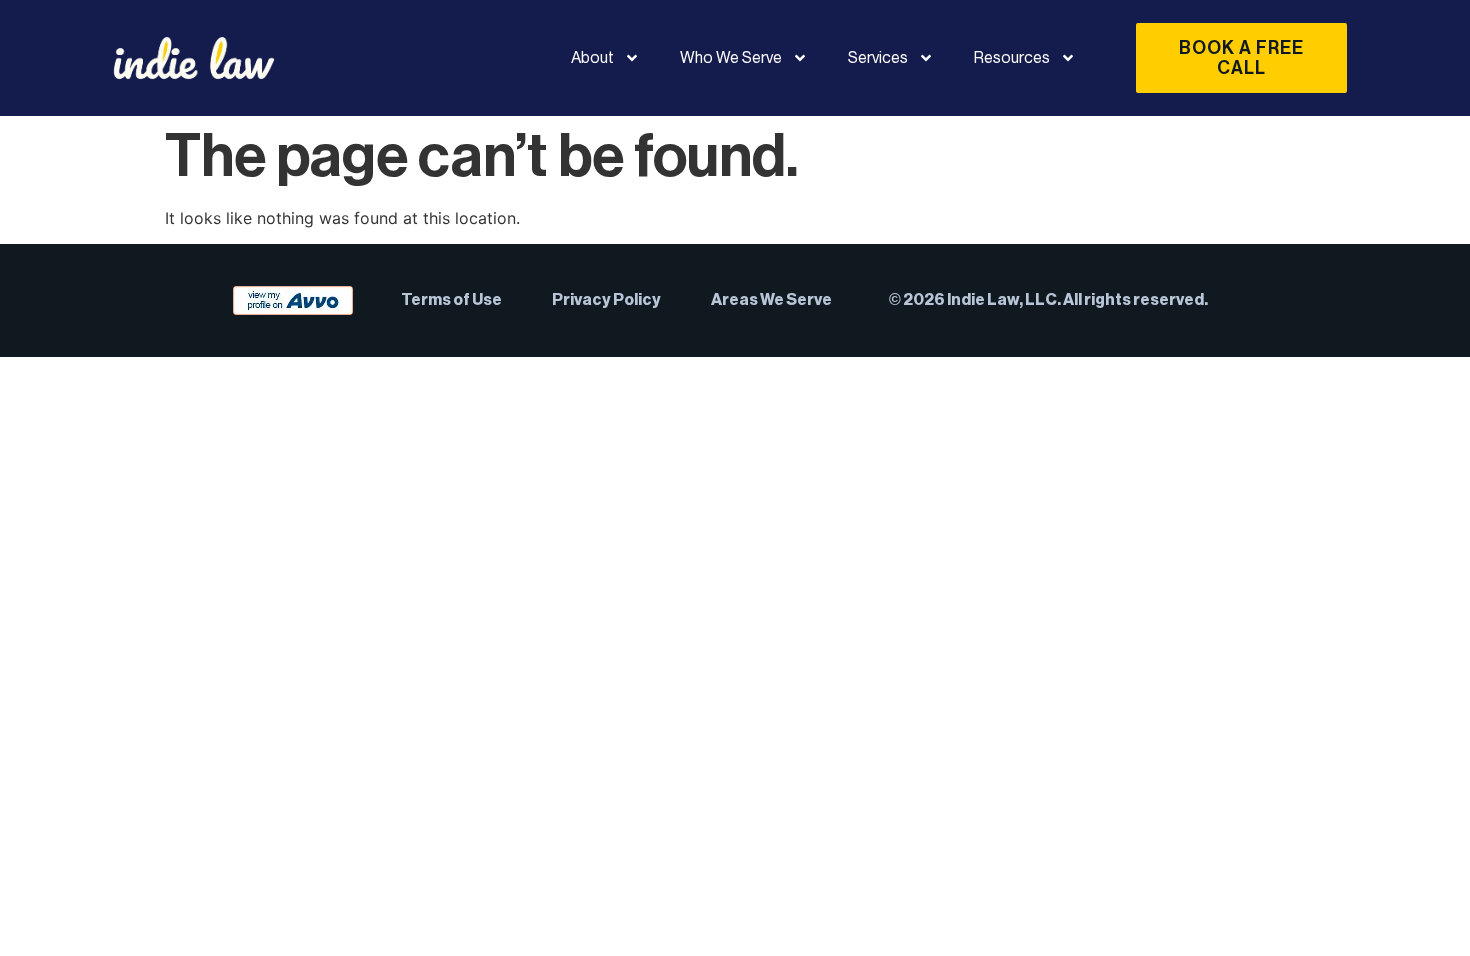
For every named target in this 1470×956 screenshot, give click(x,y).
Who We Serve (731, 58)
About (592, 58)
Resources (1012, 58)
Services (878, 58)
